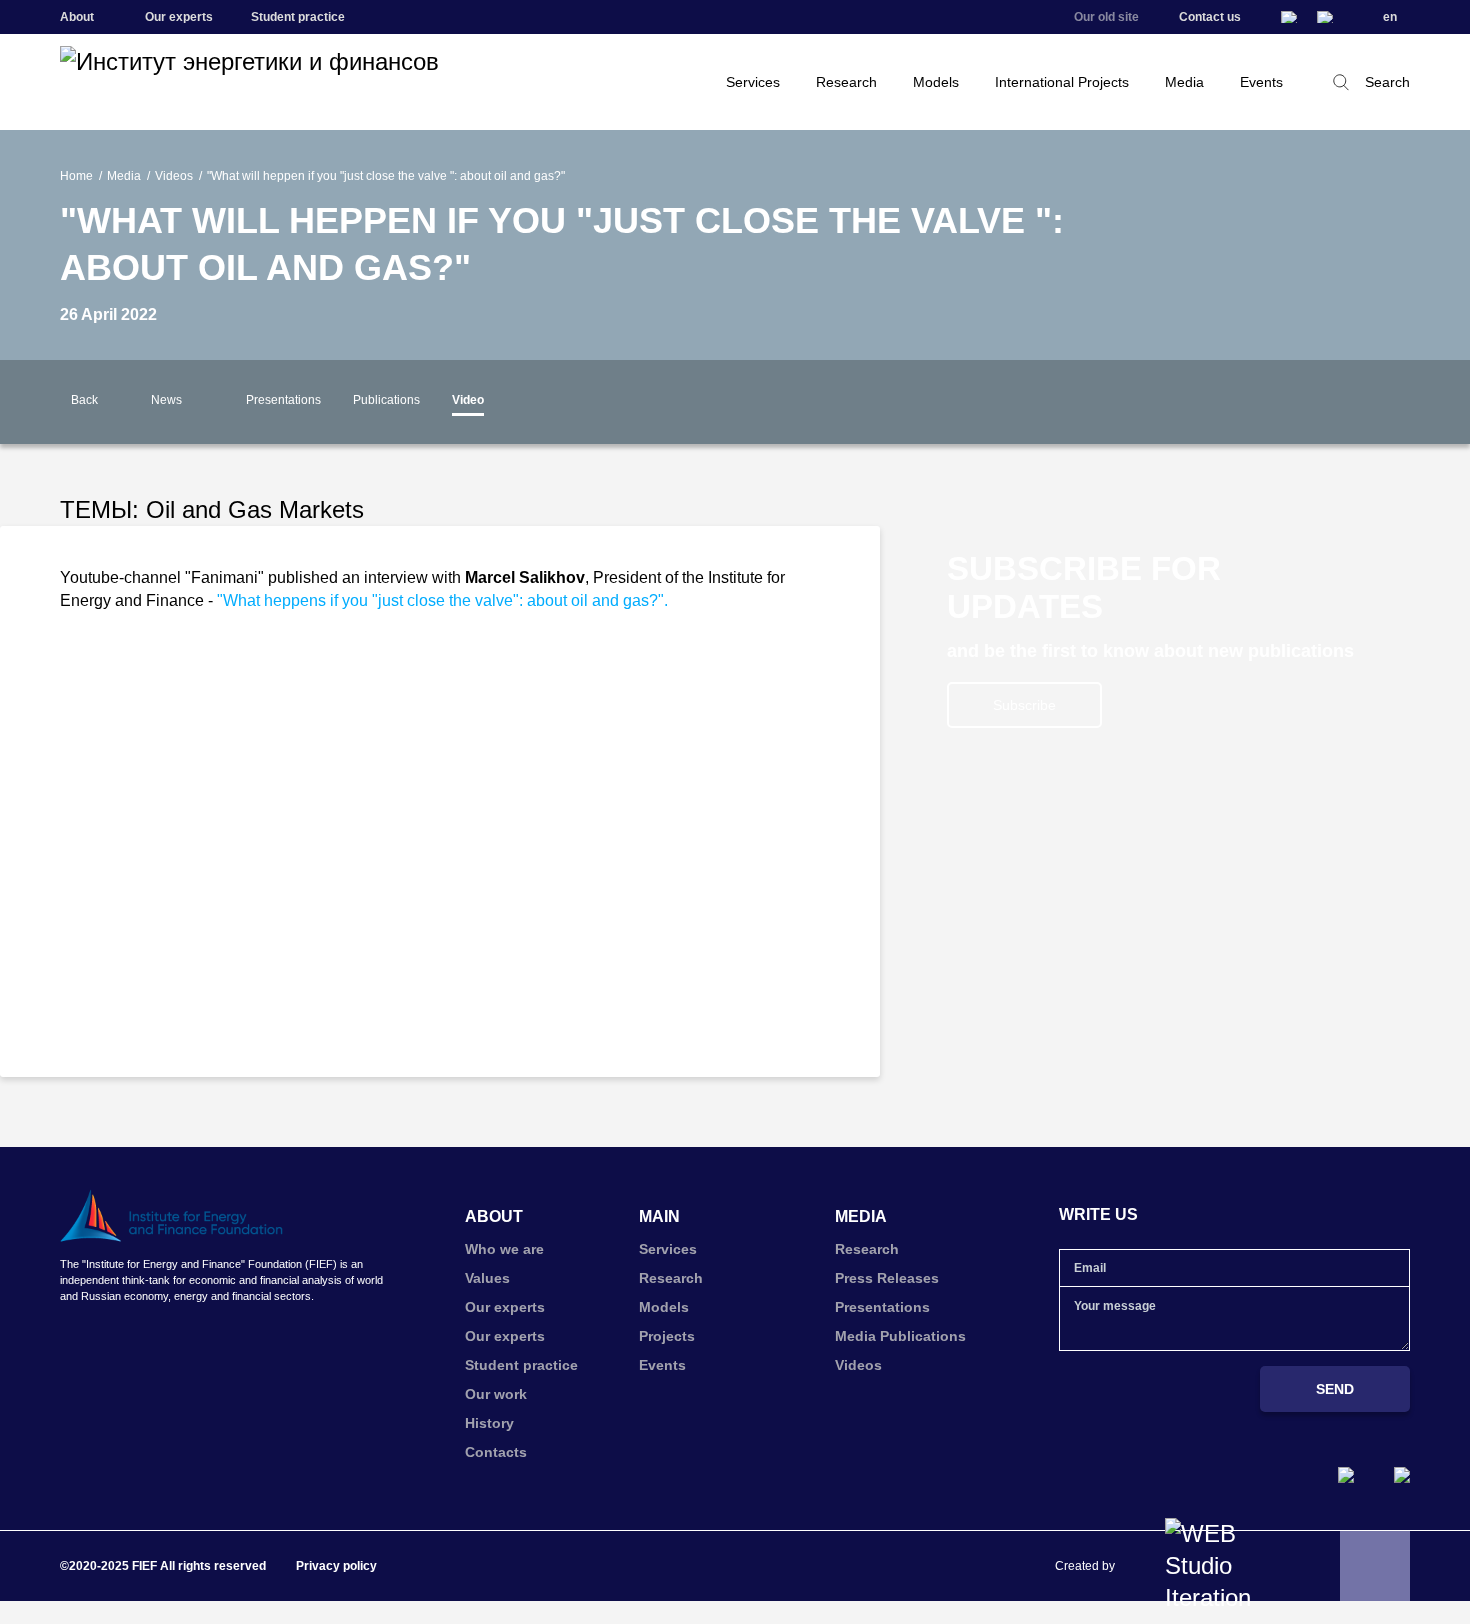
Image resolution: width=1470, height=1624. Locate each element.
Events (1261, 82)
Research (846, 82)
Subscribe (1024, 705)
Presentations (283, 400)
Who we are (504, 1249)
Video (468, 400)
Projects (667, 1336)
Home (76, 176)
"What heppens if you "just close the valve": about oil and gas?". (442, 600)
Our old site (1106, 17)
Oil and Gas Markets (255, 509)
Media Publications (900, 1336)
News (166, 400)
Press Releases (887, 1278)
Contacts (496, 1452)
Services (753, 82)
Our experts (179, 17)
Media (1184, 82)
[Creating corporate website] (1217, 1566)
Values (487, 1278)
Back (84, 400)
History (489, 1423)
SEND (1335, 1389)
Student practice (298, 17)
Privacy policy (336, 1566)
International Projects (1062, 82)
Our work (496, 1394)
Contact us (1210, 17)
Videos (174, 176)
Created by (1085, 1566)
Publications (386, 400)
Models (936, 82)
